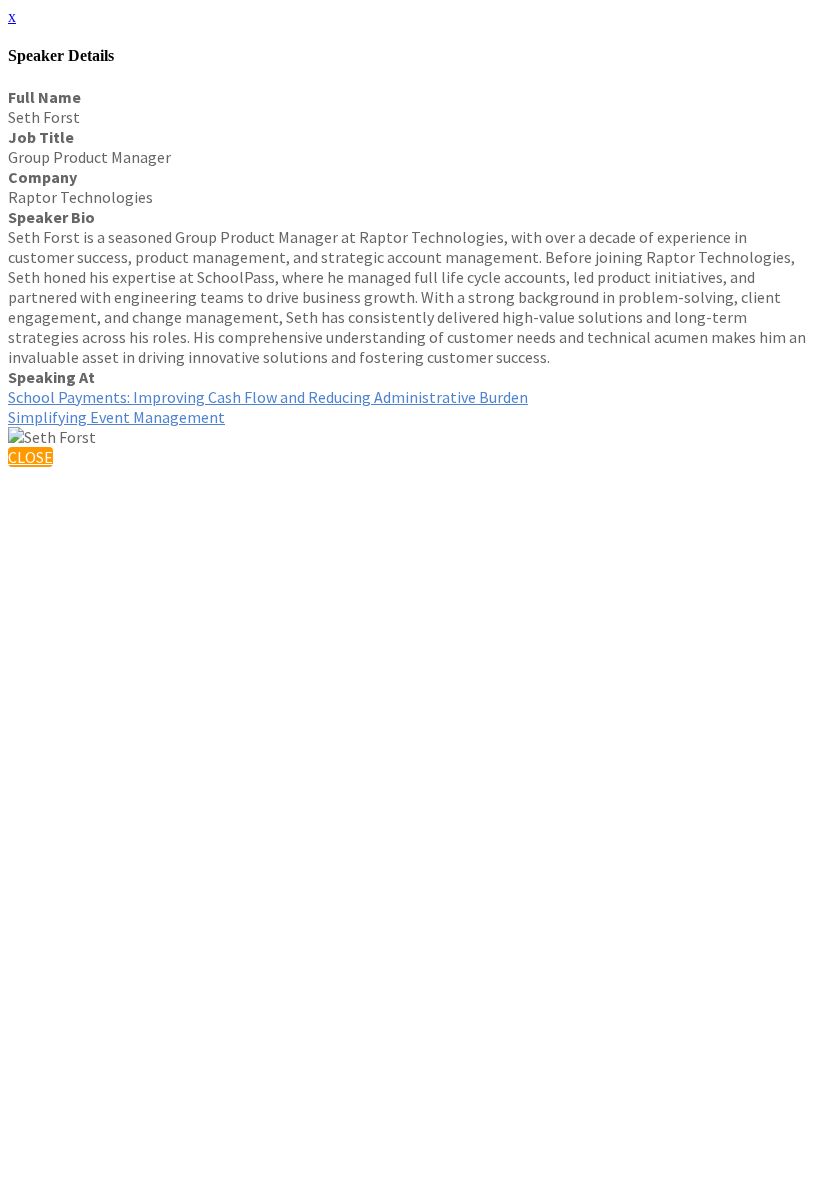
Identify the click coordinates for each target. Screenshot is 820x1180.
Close (30, 457)
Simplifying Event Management (116, 417)
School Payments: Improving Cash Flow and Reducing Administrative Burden (268, 397)
